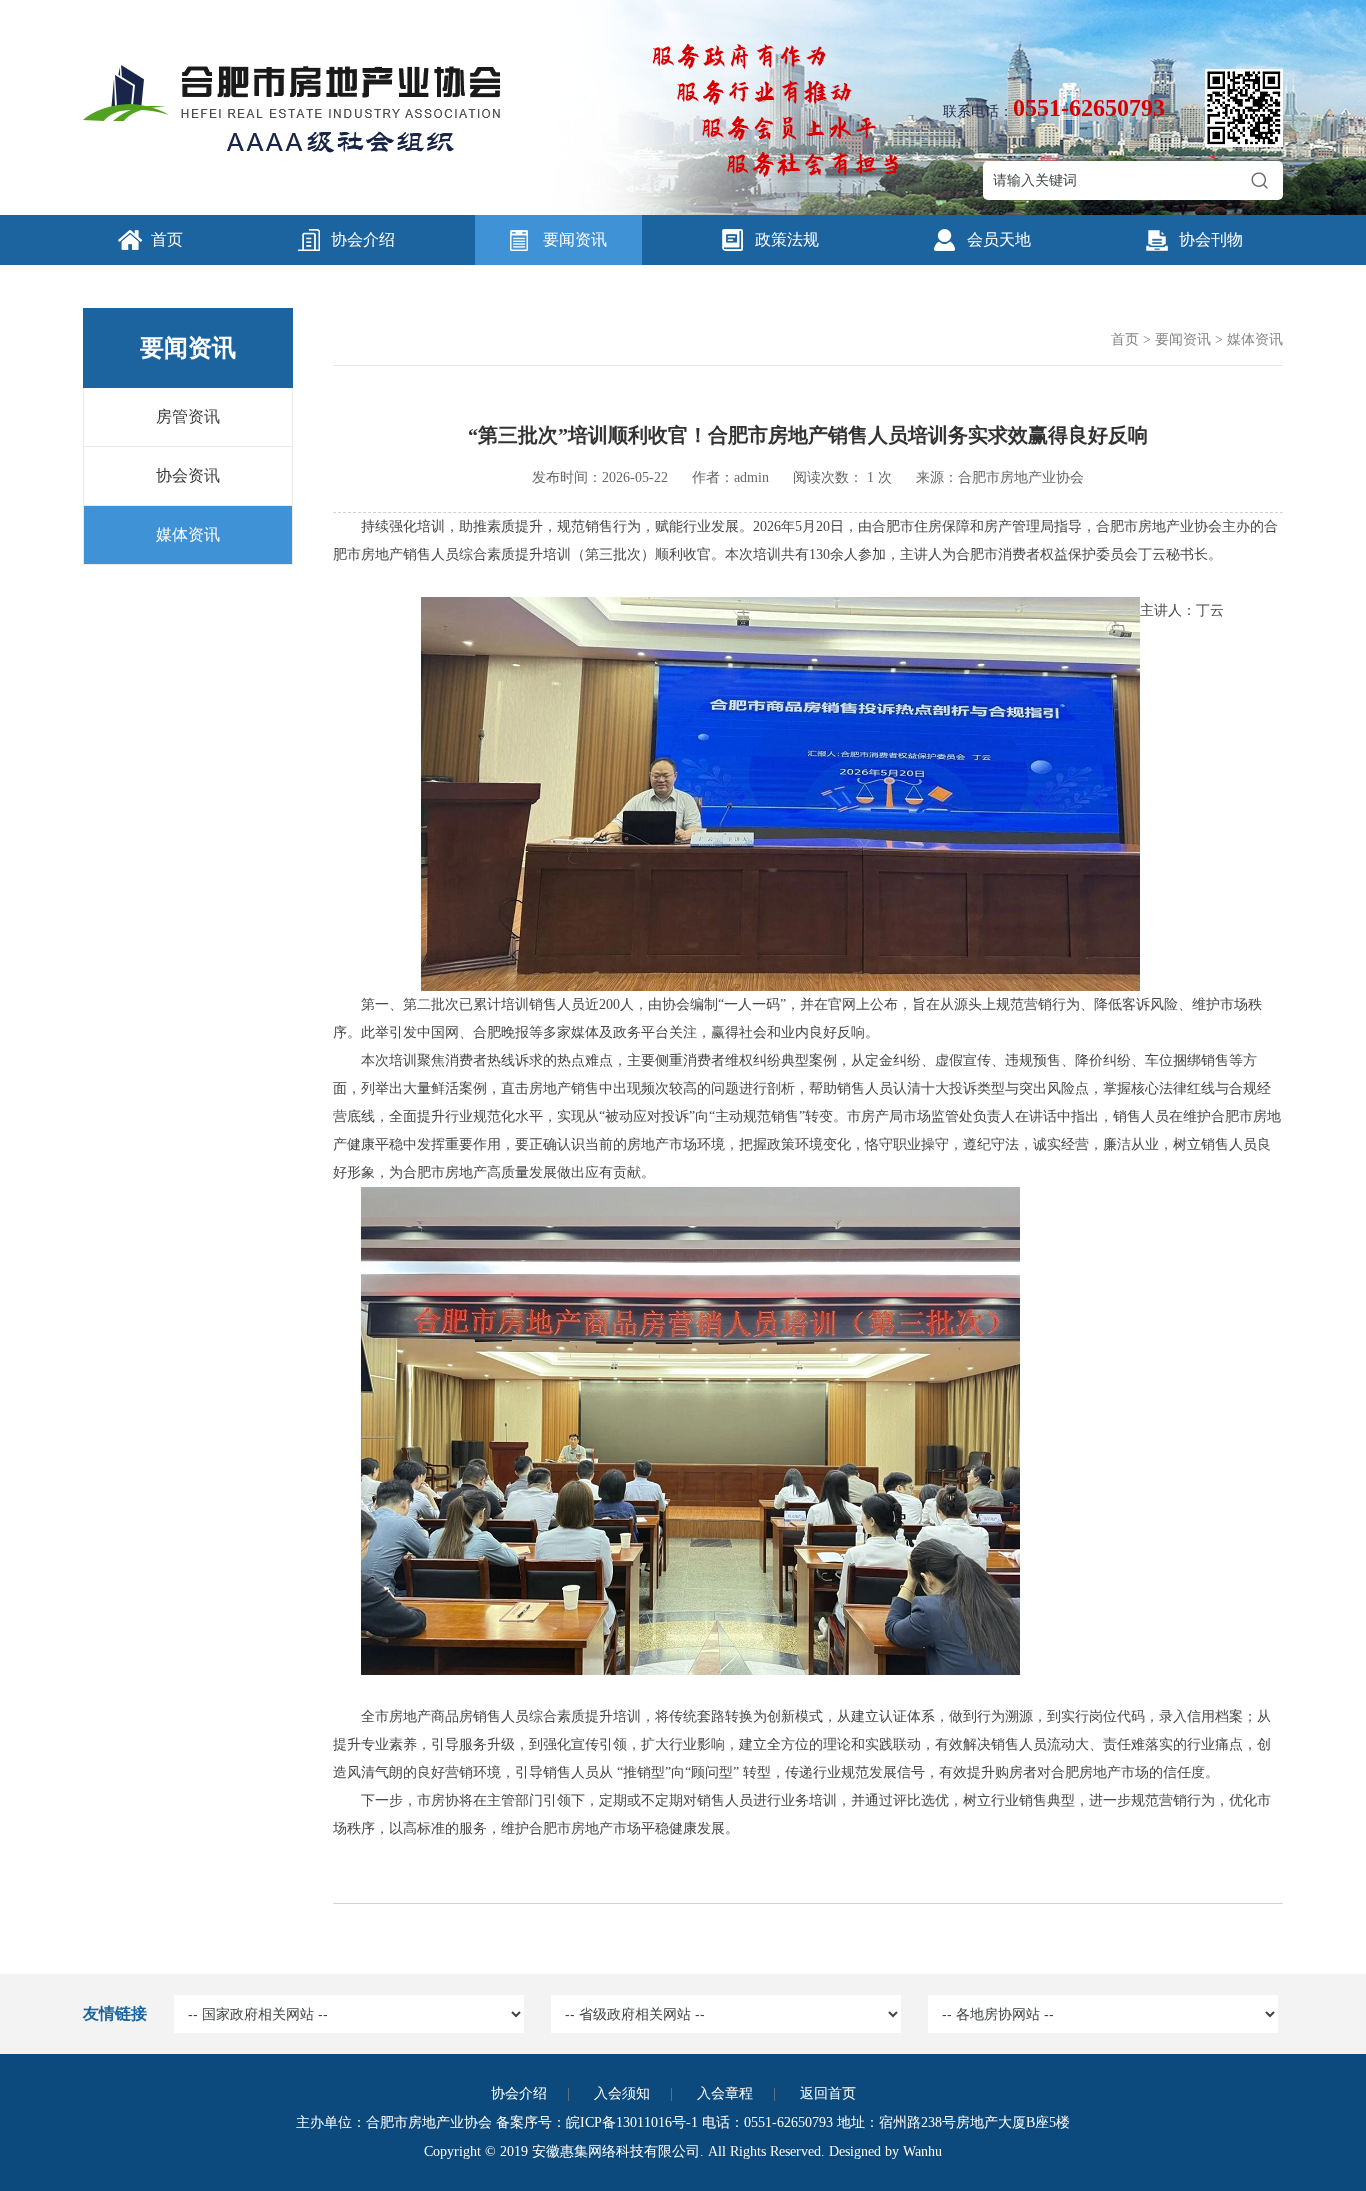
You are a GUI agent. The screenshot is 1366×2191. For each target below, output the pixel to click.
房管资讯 (188, 416)
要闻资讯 (575, 239)
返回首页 (828, 2093)
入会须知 (622, 2093)
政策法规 (787, 239)
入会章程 (725, 2093)
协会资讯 (188, 475)
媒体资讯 (188, 534)
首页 (167, 239)
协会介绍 (363, 239)
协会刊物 (1211, 239)
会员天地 (999, 239)
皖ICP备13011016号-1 (632, 2122)
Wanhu (922, 2151)
